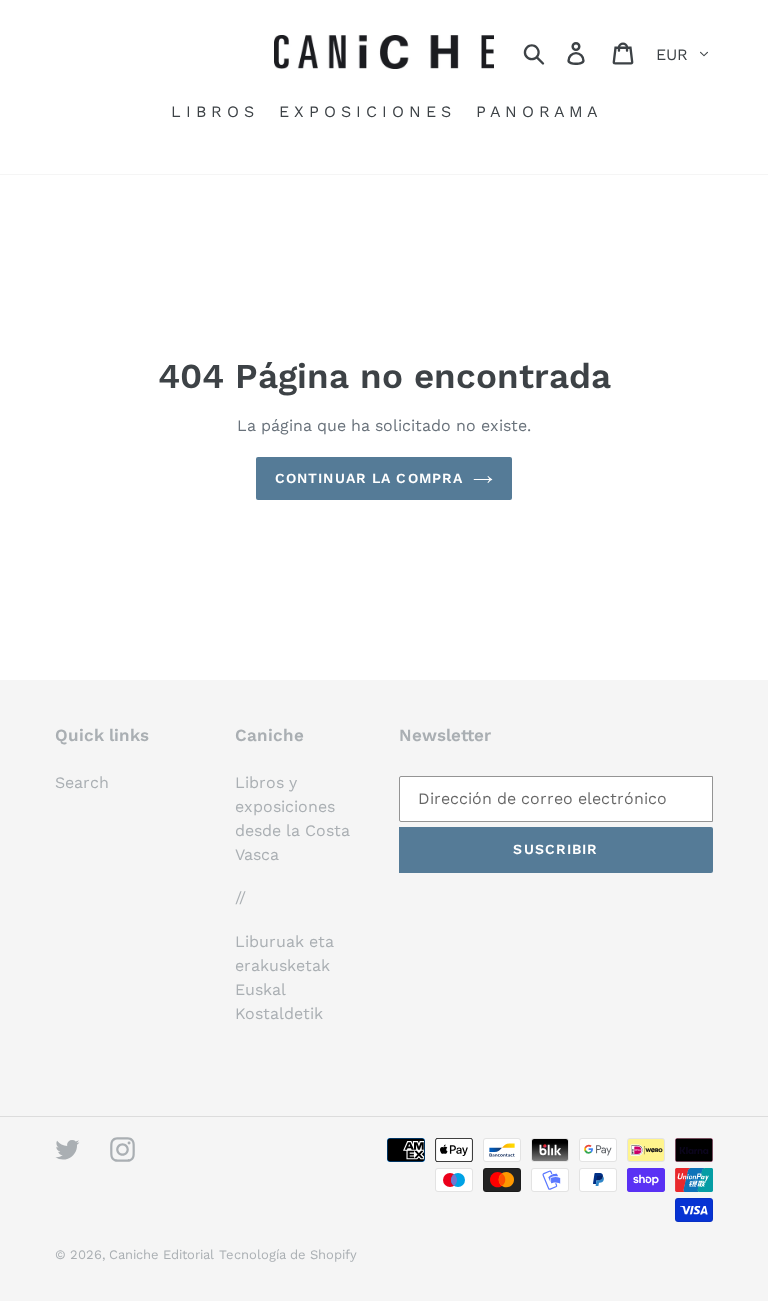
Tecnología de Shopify (288, 1254)
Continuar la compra (369, 478)
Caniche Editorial (161, 1254)
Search (82, 782)
